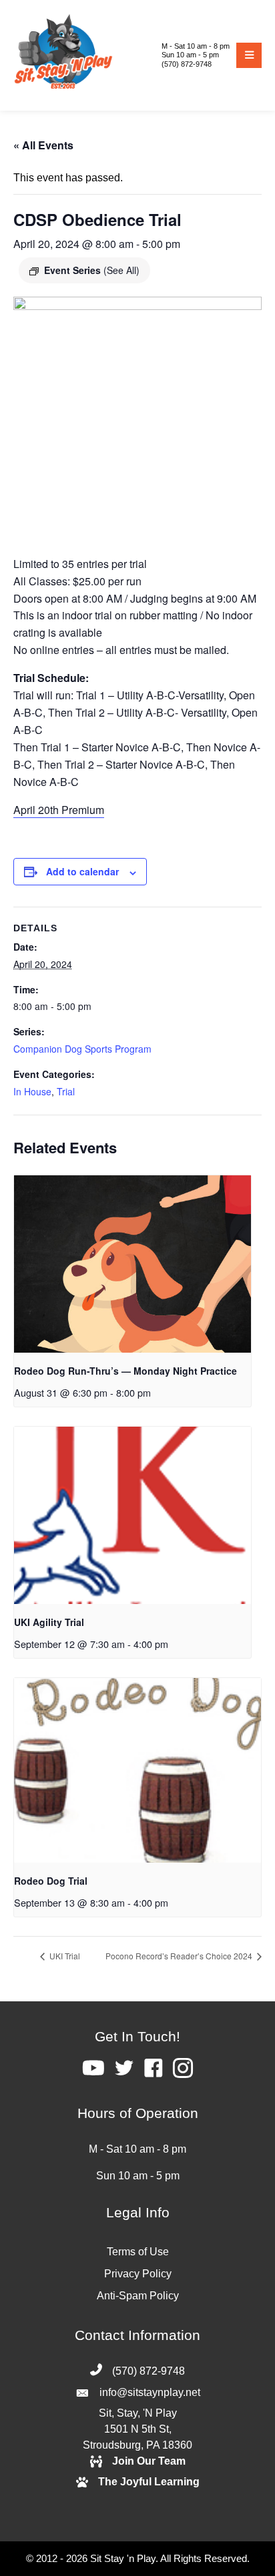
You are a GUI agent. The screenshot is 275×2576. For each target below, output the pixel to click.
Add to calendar (82, 872)
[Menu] (249, 55)
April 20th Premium (59, 810)
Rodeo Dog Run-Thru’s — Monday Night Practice (125, 1371)
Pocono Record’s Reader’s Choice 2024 (180, 1956)
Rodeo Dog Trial (51, 1881)
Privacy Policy (138, 2274)
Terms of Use (138, 2252)
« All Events (43, 145)
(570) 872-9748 (187, 64)
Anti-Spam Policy (138, 2296)
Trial (66, 1091)
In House (32, 1091)
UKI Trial (64, 1956)
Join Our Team (149, 2461)
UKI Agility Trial (49, 1622)
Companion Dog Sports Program (82, 1049)
